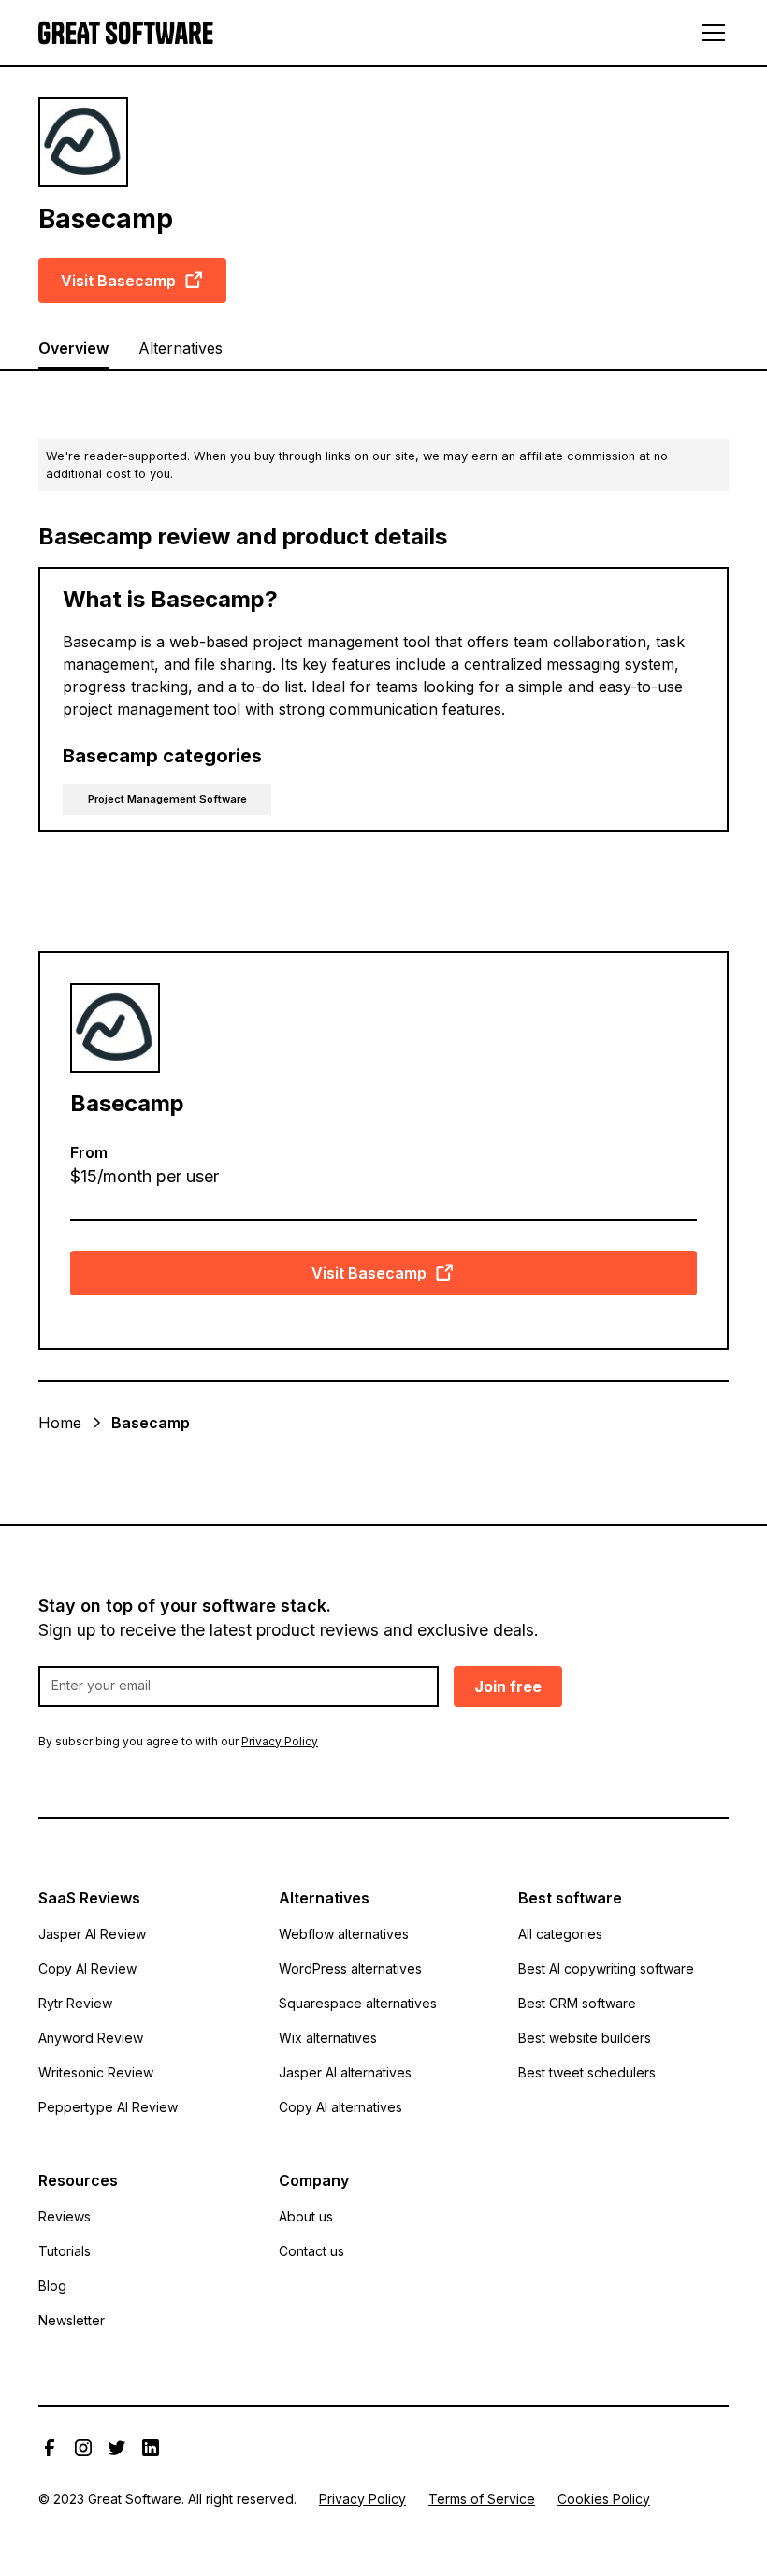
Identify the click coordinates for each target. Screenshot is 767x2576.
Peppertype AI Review (108, 2107)
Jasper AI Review (92, 1934)
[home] (126, 33)
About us (306, 2216)
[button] (710, 33)
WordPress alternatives (350, 1968)
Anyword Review (91, 2038)
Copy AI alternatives (340, 2107)
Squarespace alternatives (358, 2003)
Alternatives (181, 348)
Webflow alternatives (344, 1934)
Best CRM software (577, 2003)
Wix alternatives (328, 2038)
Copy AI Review (87, 1968)
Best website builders (585, 2038)
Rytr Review (75, 2003)
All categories (560, 1934)
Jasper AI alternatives (345, 2072)
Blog (52, 2286)
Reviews (65, 2216)
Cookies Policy (604, 2499)
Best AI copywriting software (606, 1968)
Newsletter (72, 2320)
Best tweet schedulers (587, 2072)
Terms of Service (482, 2499)
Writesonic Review (96, 2072)
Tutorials (65, 2251)
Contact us (311, 2251)
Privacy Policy (362, 2499)
